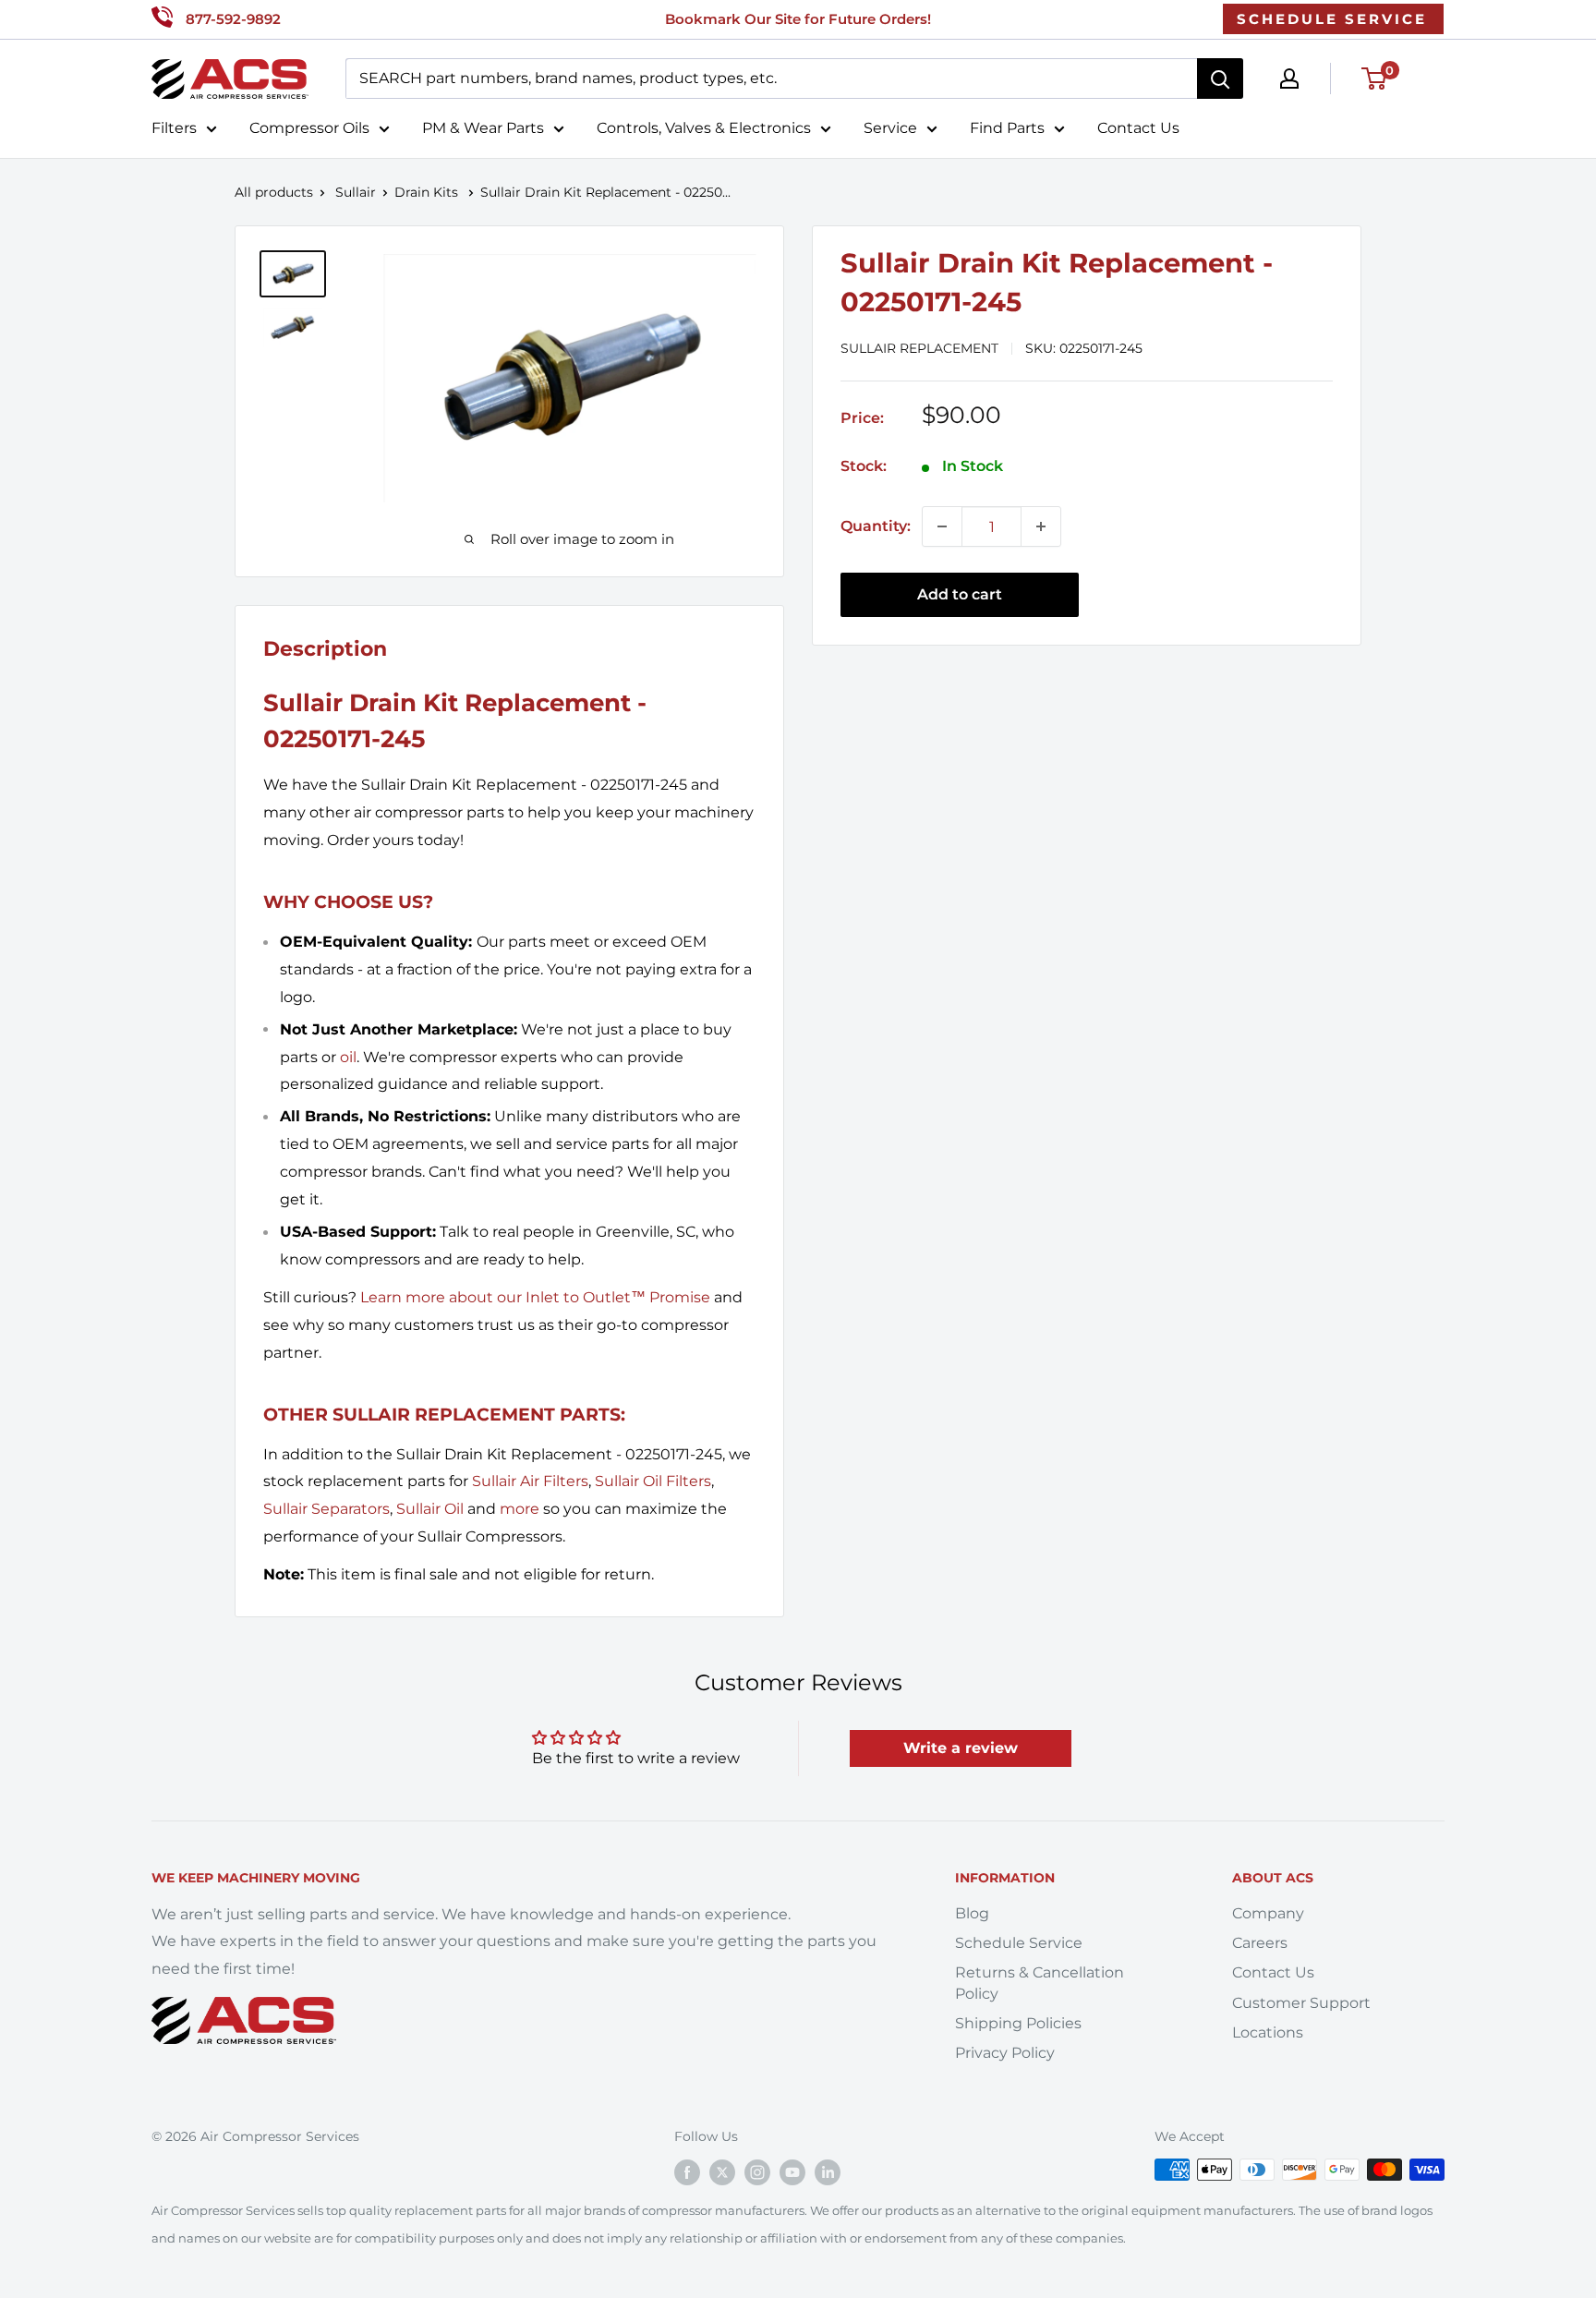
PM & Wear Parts (483, 128)
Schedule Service (1019, 1943)
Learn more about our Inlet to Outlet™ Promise (535, 1297)
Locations (1268, 2032)
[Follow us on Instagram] (757, 2171)
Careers (1260, 1943)
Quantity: (876, 526)
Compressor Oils (309, 128)
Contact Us (1138, 128)
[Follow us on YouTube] (792, 2171)
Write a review (961, 1748)
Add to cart (960, 594)
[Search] (1220, 79)
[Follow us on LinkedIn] (828, 2171)
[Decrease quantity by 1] (942, 526)
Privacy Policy (1005, 2053)
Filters (174, 128)
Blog (972, 1913)
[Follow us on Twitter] (722, 2171)
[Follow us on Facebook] (687, 2171)
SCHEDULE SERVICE (1332, 19)
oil (348, 1057)
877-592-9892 (233, 19)
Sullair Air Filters (530, 1481)
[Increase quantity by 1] (1041, 526)
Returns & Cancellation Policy (1040, 1983)
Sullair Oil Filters (653, 1481)
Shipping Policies (1018, 2023)
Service (890, 128)
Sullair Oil (430, 1509)
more (520, 1509)
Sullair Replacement (919, 348)
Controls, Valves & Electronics (704, 128)
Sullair (356, 192)
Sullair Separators (326, 1509)
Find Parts (1007, 128)
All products (274, 192)
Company (1268, 1913)
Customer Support (1301, 2003)
